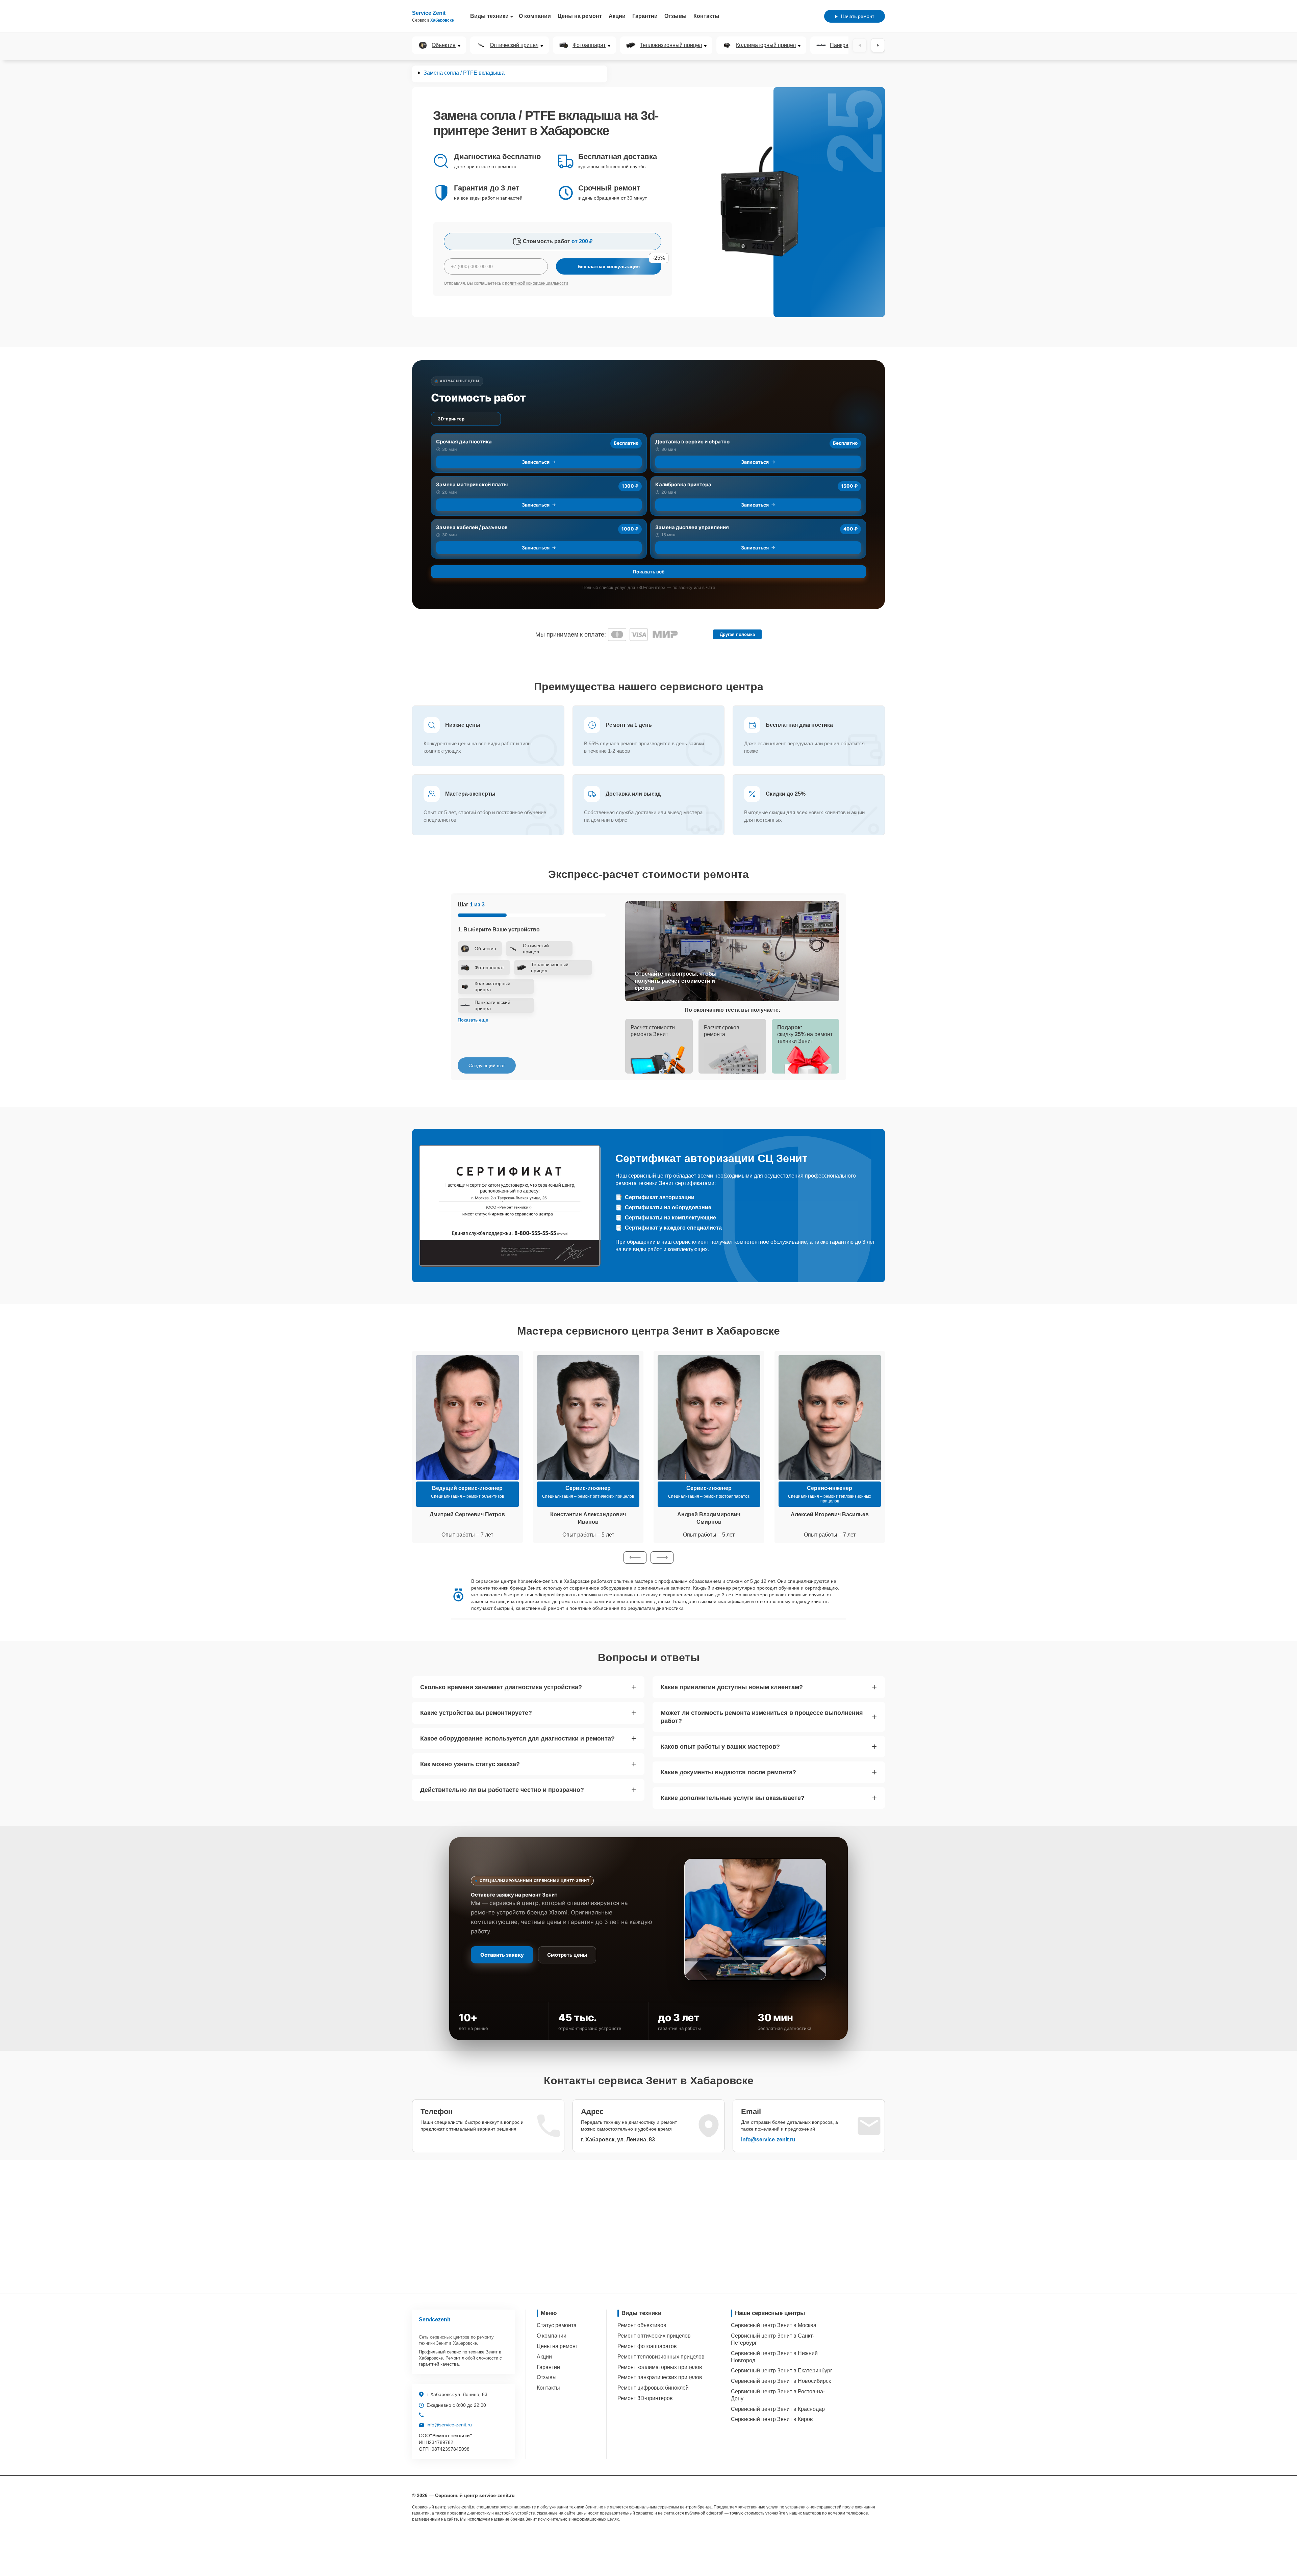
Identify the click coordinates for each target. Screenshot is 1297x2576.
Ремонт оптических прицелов (654, 2336)
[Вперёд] (878, 45)
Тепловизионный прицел (671, 45)
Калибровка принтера (683, 484)
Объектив (444, 45)
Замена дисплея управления (692, 527)
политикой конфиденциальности (537, 283)
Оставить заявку (502, 1955)
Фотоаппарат (589, 45)
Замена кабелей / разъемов (472, 527)
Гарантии (645, 16)
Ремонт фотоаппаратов (647, 2346)
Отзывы (676, 16)
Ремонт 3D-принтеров (645, 2398)
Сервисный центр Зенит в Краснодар (778, 2409)
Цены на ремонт (580, 16)
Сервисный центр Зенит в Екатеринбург (782, 2371)
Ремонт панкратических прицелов (660, 2377)
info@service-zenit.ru (768, 2140)
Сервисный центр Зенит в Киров (772, 2419)
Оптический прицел (514, 45)
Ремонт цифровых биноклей (653, 2388)
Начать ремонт (858, 16)
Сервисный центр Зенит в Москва (774, 2325)
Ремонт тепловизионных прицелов (661, 2357)
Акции (617, 16)
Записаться (536, 462)
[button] (635, 1557)
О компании (535, 16)
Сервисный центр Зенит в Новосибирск (781, 2381)
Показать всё (648, 572)
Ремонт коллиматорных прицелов (660, 2367)
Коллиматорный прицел (766, 45)
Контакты (706, 16)
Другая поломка (737, 634)
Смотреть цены (567, 1955)
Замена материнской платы (472, 484)
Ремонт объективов (642, 2325)
